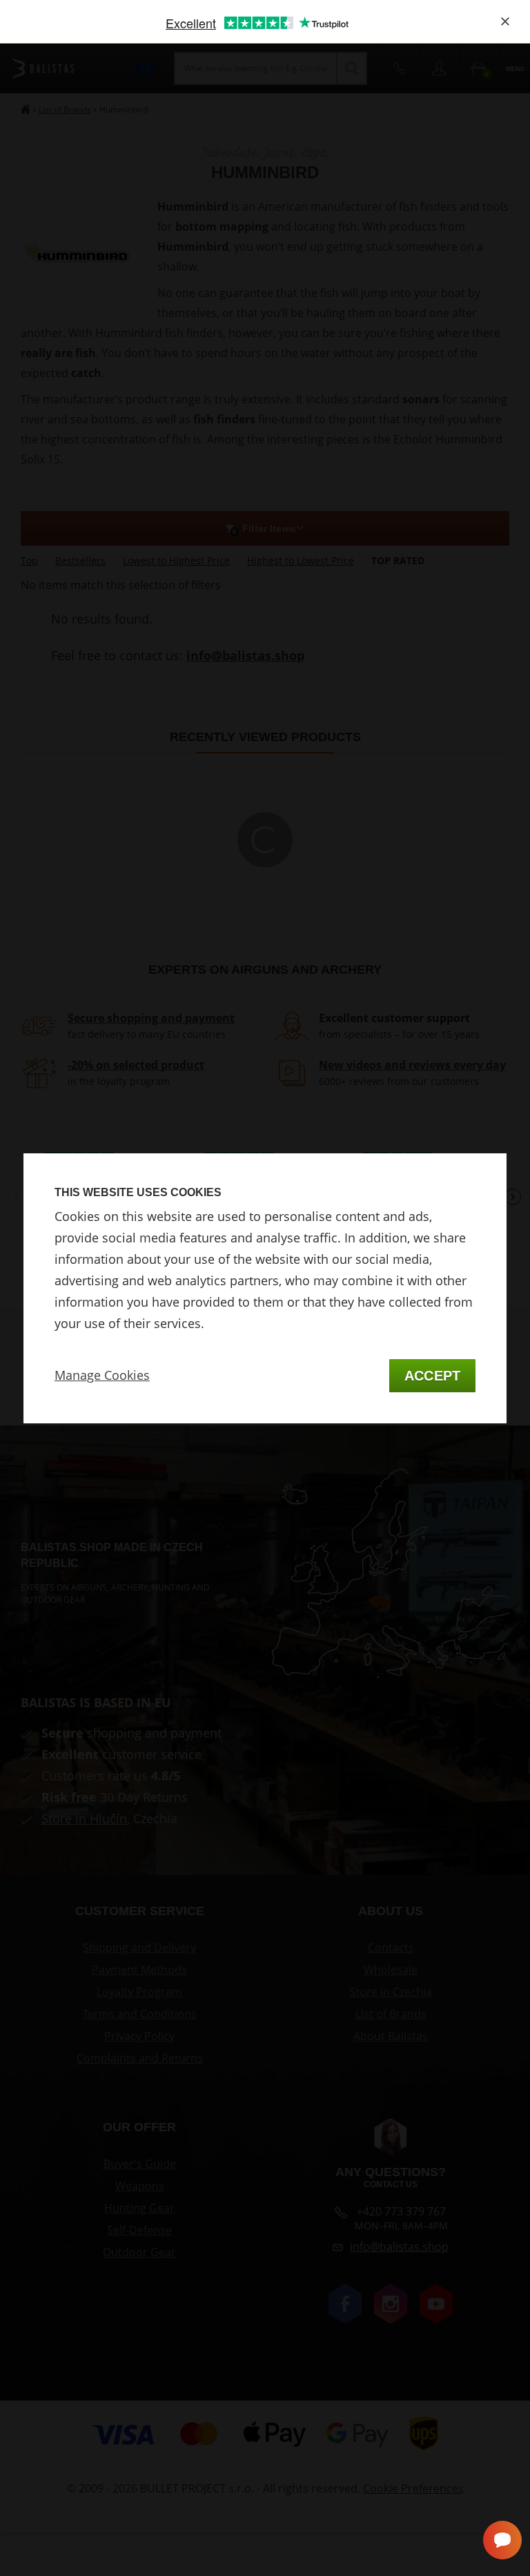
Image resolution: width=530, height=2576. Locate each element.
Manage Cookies (102, 1375)
